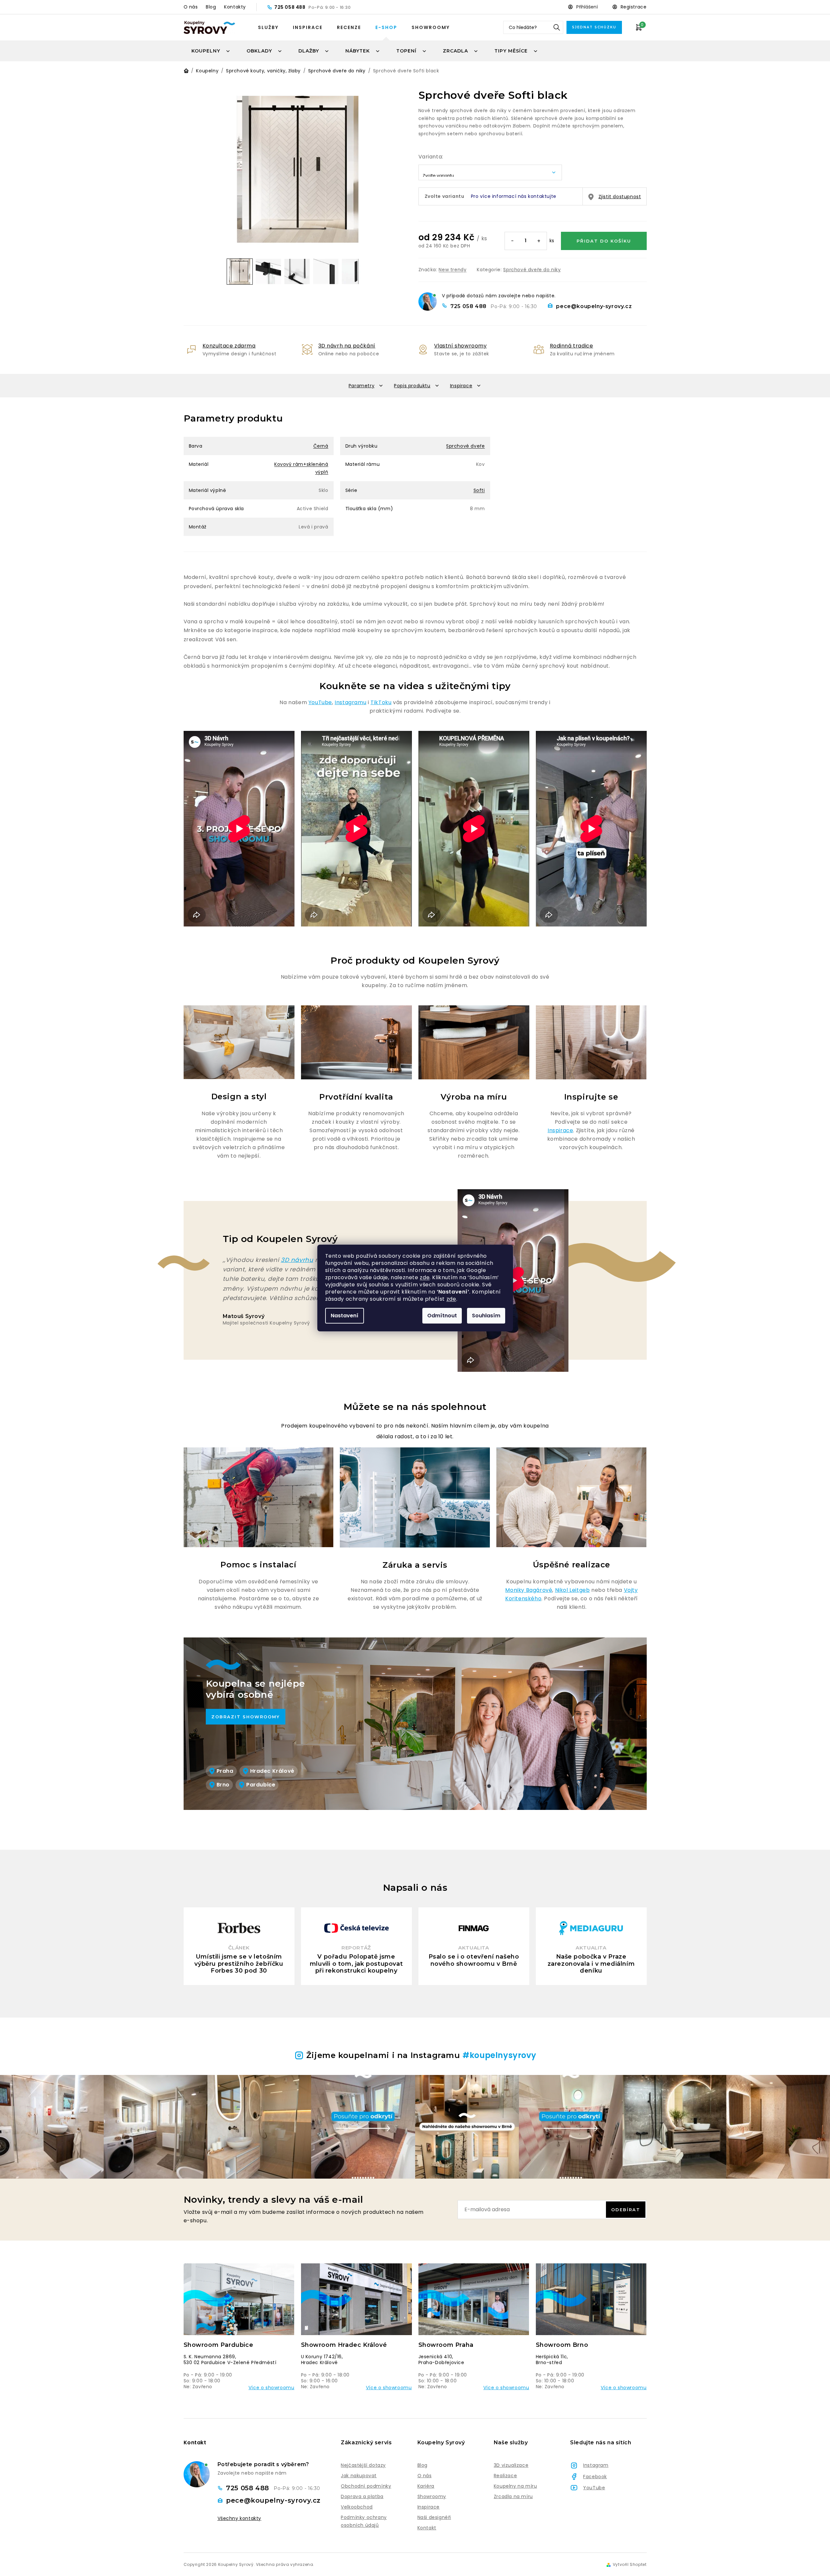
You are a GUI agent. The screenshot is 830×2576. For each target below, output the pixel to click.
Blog (211, 7)
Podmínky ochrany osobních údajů (364, 2521)
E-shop (386, 27)
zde (425, 1277)
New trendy (453, 270)
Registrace (634, 7)
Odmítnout (442, 1316)
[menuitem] (211, 51)
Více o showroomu (272, 2388)
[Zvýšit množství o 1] (539, 241)
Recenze (349, 27)
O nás (191, 7)
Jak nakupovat (359, 2476)
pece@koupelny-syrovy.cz (594, 306)
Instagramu (350, 702)
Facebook (595, 2477)
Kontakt (427, 2528)
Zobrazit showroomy (246, 1717)
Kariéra (426, 2486)
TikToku (381, 702)
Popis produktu (412, 386)
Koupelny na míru (515, 2486)
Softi (479, 490)
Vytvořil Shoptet (630, 2565)
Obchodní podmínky (366, 2486)
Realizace (505, 2476)
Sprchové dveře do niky (532, 270)
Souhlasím (486, 1316)
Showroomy (431, 27)
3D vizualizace (511, 2465)
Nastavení (345, 1316)
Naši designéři (434, 2517)
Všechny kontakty (240, 2518)
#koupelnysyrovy (499, 2055)
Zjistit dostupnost (620, 197)
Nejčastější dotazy (363, 2465)
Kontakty (235, 7)
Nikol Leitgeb (573, 1590)
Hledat (557, 27)
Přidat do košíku (604, 241)
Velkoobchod (357, 2507)
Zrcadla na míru (513, 2496)
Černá (321, 446)
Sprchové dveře (465, 446)
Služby (268, 27)
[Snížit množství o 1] (513, 241)
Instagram (596, 2465)
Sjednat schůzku (594, 27)
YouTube (320, 702)
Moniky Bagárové (529, 1590)
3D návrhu (297, 1260)
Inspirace (308, 27)
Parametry (362, 386)
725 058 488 (290, 7)
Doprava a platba (362, 2496)
